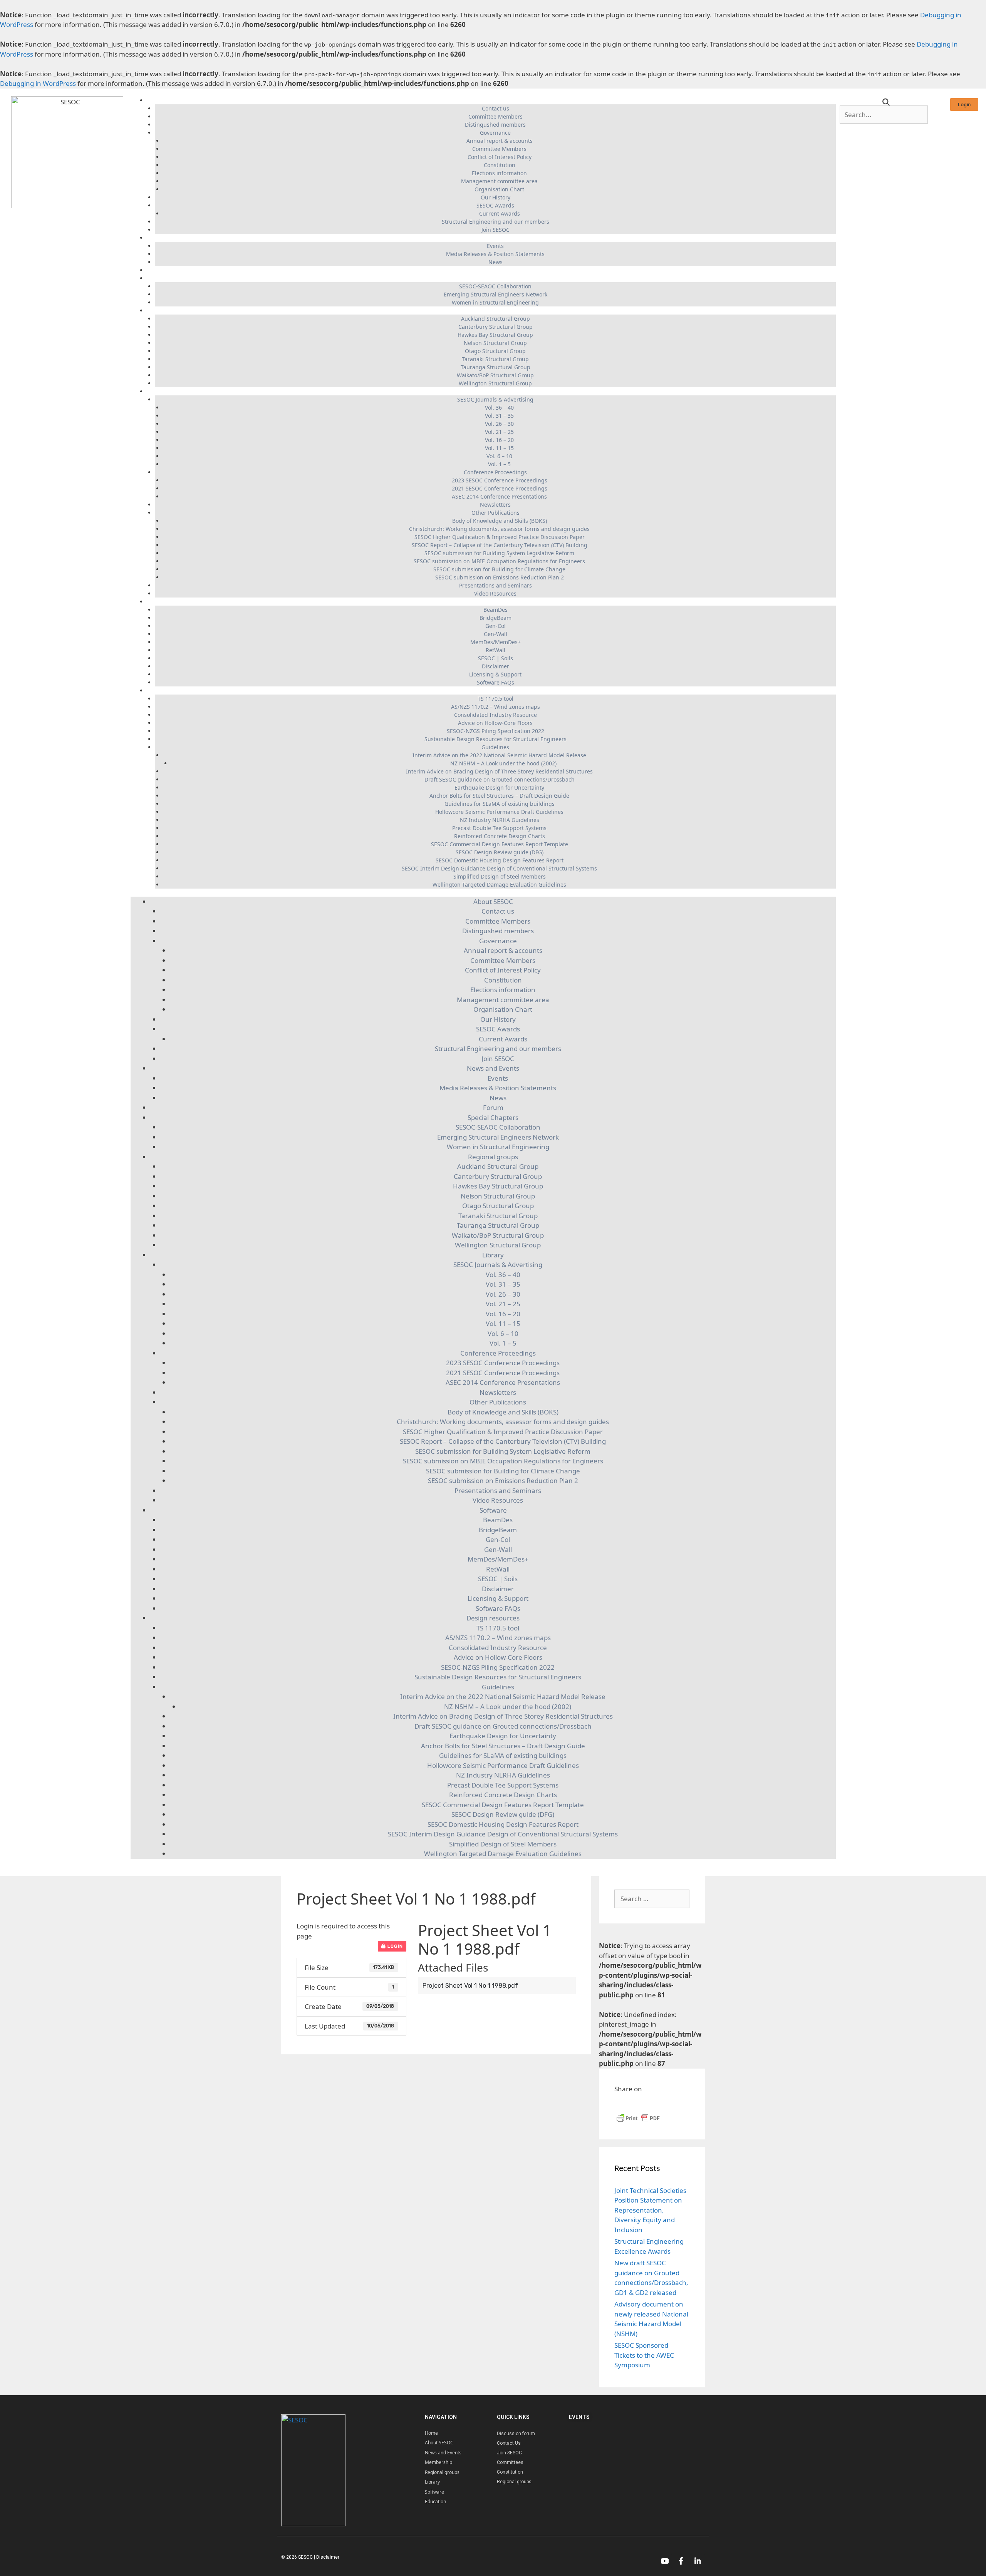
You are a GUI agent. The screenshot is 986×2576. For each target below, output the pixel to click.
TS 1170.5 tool (496, 699)
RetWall (496, 650)
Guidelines (495, 747)
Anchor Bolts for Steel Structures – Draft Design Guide (499, 796)
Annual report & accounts (500, 141)
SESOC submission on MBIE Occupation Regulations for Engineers (499, 561)
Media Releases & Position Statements (495, 254)
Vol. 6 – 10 (499, 456)
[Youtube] (664, 2561)
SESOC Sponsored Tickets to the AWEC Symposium (644, 2355)
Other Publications (496, 513)
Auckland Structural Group (496, 319)
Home (431, 2433)
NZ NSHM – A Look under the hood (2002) (503, 763)
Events (495, 246)
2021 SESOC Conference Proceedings (500, 488)
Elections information (499, 173)
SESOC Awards (495, 205)
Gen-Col (496, 626)
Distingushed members (495, 125)
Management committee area (499, 181)
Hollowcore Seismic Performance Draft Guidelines (499, 812)
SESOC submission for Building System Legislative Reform (499, 553)
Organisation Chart (499, 189)
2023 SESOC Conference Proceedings (500, 480)
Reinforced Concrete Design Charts (500, 836)
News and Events (491, 238)
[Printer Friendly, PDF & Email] (638, 2122)
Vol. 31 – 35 (499, 416)
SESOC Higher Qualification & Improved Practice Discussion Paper (500, 537)
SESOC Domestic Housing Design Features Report (500, 860)
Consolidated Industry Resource (496, 715)
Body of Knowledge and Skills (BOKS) (500, 521)
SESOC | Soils (496, 658)
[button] (964, 105)
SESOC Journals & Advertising (495, 399)
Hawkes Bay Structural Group (495, 335)
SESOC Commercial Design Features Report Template (500, 844)
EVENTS (579, 2417)
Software (491, 602)
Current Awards (500, 213)
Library (491, 391)
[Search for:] (652, 1899)
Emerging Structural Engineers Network (496, 294)
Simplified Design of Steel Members (500, 876)
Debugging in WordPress (38, 83)
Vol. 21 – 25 (499, 432)
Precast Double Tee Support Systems (499, 828)
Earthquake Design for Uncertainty (499, 788)
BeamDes (496, 610)
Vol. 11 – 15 (499, 448)
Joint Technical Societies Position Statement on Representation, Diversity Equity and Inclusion (650, 2210)
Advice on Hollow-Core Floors (495, 723)
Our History (496, 197)
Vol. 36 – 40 (499, 408)
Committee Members (496, 116)
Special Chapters (491, 278)
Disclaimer (496, 666)
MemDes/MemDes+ (496, 642)
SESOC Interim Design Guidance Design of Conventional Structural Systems (499, 868)
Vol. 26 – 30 (499, 424)
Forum (491, 270)
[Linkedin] (698, 2561)
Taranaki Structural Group (495, 359)
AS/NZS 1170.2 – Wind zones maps (496, 707)
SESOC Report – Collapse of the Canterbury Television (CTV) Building (500, 545)
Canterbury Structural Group (496, 327)
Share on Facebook (623, 2103)
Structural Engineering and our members (496, 222)
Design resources (491, 690)
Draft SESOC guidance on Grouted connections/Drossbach (500, 779)
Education (435, 2502)
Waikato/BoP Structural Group (495, 375)
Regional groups (491, 310)
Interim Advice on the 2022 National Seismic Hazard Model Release (499, 755)
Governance (495, 133)
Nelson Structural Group (495, 343)
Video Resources (495, 593)
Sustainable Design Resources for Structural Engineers (496, 739)
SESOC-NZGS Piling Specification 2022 (496, 731)
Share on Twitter (659, 2103)
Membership (439, 2462)
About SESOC (491, 100)
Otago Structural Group (495, 351)
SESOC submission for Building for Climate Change (499, 569)
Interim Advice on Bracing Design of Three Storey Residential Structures (499, 771)
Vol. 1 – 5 (499, 464)
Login (394, 1946)
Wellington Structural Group (495, 383)
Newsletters (495, 505)
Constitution (500, 165)
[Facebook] (681, 2561)
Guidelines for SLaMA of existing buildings (500, 804)
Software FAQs (496, 682)
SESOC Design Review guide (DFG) (500, 852)
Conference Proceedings (495, 472)
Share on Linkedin (641, 2103)
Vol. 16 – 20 (499, 440)
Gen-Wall (496, 634)
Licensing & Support (495, 674)
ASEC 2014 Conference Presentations (499, 496)
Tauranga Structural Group (496, 367)
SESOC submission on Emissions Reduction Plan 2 (500, 577)
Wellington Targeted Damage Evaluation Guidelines (499, 885)
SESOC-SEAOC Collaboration (495, 286)
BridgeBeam (496, 618)
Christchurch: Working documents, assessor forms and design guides (499, 529)
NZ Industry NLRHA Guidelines (500, 820)
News (496, 262)
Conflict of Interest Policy (500, 157)
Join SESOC (496, 230)
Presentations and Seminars (496, 585)
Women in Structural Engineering (495, 302)
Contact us (496, 108)
